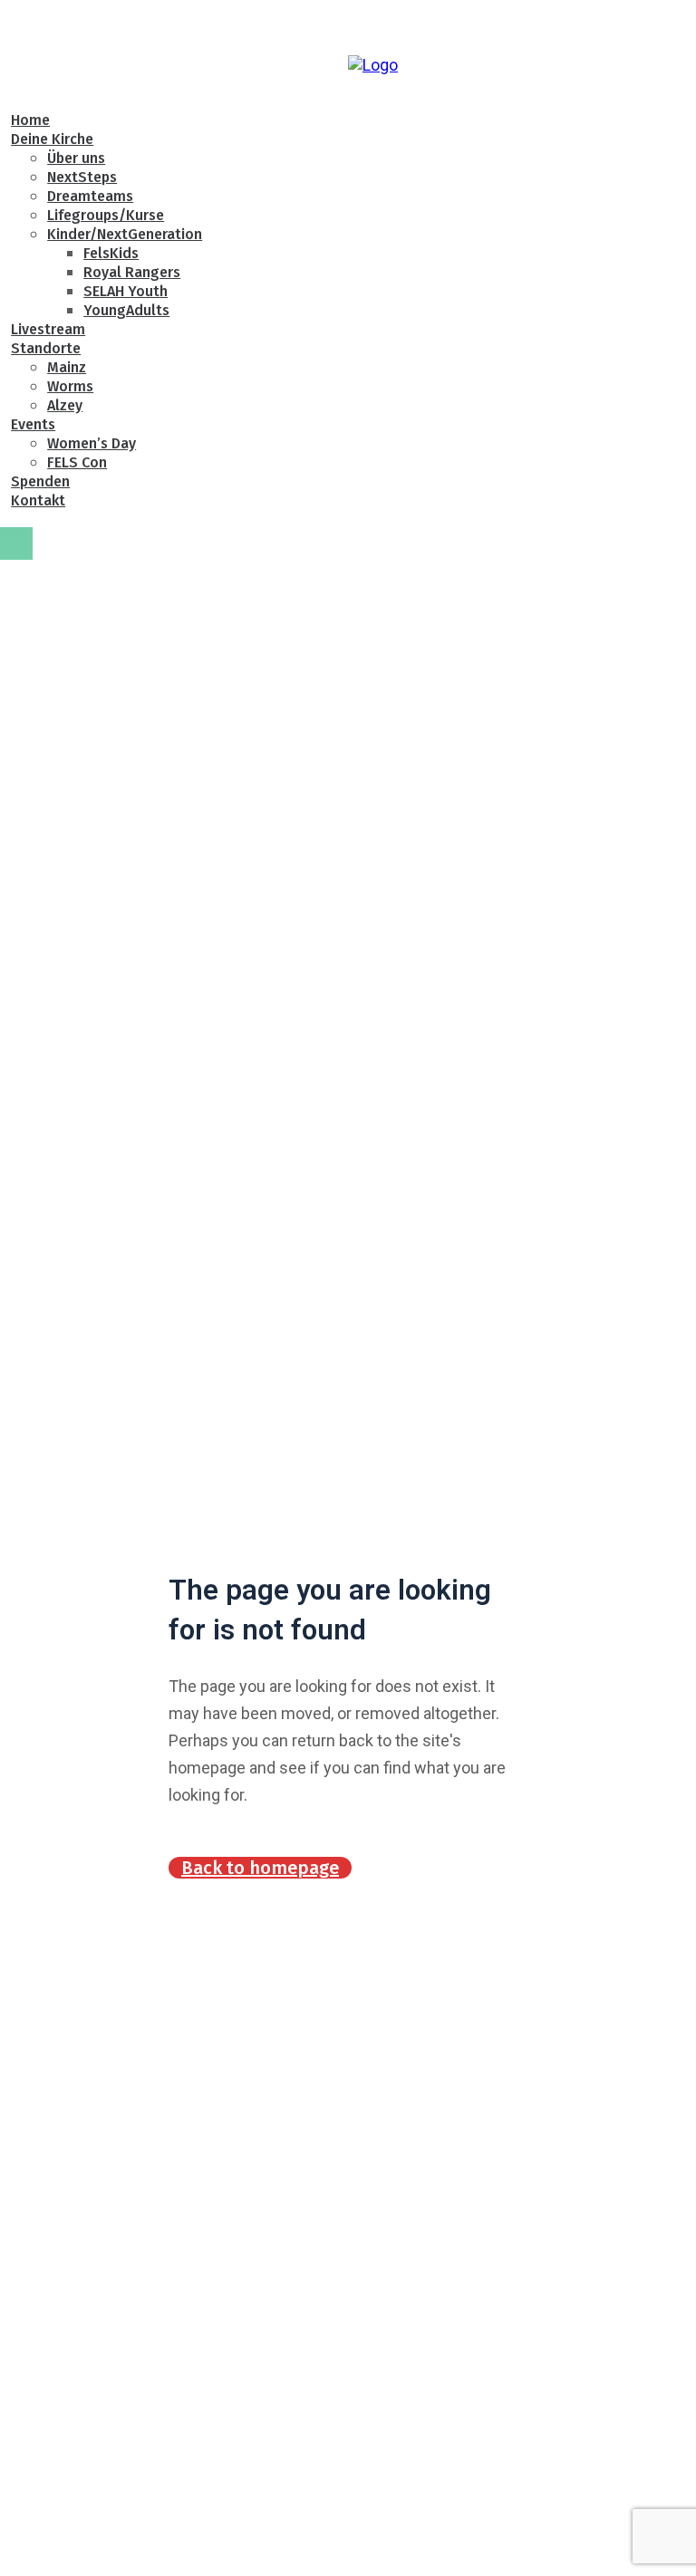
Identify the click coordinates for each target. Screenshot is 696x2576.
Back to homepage (260, 1868)
